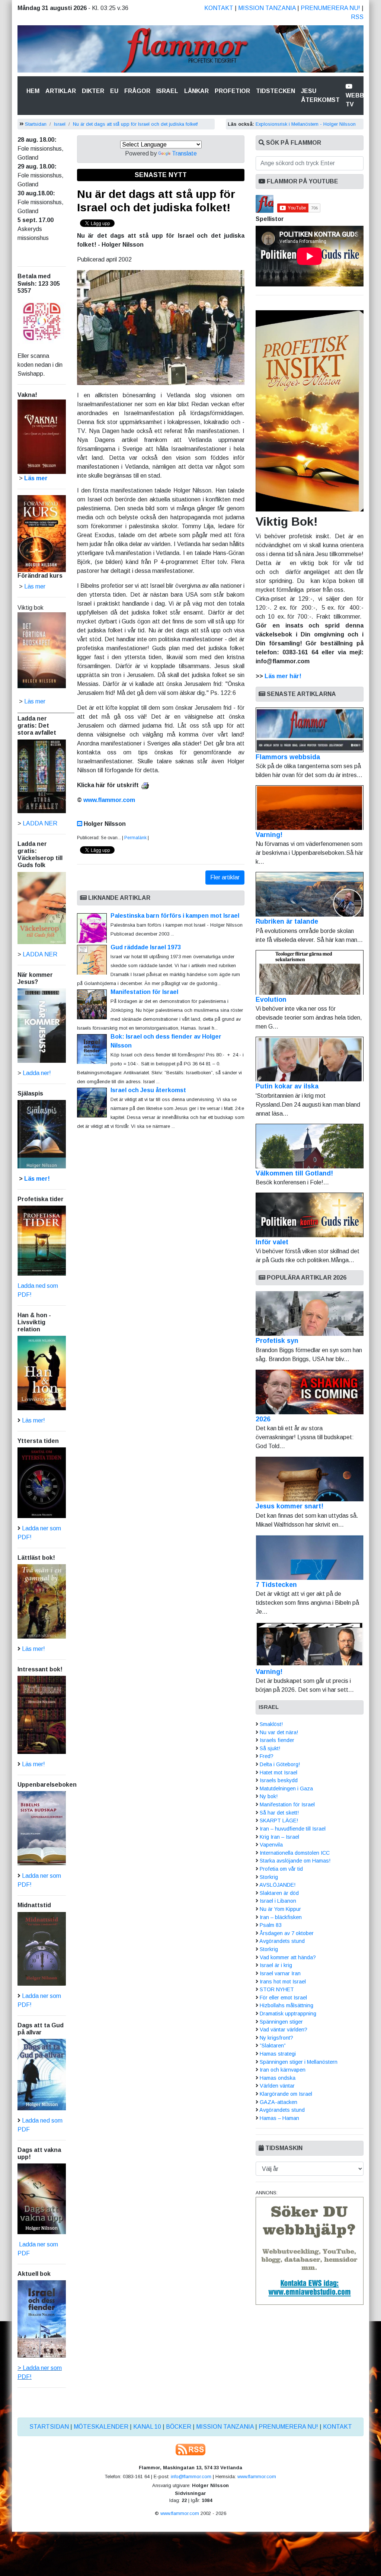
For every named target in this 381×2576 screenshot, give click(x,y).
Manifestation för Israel (144, 992)
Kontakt (219, 8)
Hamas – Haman (279, 2118)
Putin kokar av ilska (287, 1086)
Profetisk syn (277, 1341)
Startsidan (36, 124)
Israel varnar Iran (280, 1973)
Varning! (269, 835)
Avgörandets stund (282, 1941)
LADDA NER (40, 823)
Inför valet (272, 1242)
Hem (34, 91)
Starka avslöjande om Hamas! (295, 1861)
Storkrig (269, 1877)
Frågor (137, 91)
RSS (357, 17)
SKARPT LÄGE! (279, 1820)
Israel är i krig (276, 1965)
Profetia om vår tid (281, 1869)
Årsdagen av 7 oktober (287, 1933)
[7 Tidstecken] (310, 1558)
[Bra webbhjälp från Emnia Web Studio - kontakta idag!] (310, 2251)
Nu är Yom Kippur (280, 1909)
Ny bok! (269, 1796)
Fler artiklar (225, 877)
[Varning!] (310, 1645)
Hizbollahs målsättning (286, 2005)
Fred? (267, 1756)
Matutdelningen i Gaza (286, 1789)
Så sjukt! (270, 1748)
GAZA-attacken (278, 2102)
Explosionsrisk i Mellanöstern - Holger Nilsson (306, 124)
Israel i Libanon (278, 1901)
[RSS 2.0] (190, 2449)
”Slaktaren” (273, 2046)
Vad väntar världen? (284, 2030)
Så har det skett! (279, 1813)
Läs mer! (37, 1179)
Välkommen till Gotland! (294, 1173)
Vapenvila (271, 1845)
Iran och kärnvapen (283, 2070)
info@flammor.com (191, 2476)
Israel (167, 91)
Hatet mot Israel (278, 1773)
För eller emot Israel (283, 1998)
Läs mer (35, 701)
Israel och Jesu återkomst (148, 1090)
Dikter (93, 91)
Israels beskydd (279, 1780)
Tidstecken (276, 91)
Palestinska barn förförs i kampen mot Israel (175, 916)
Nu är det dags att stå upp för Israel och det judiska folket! (135, 124)
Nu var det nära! (279, 1732)
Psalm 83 (271, 1925)
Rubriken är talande (287, 921)
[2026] (310, 1392)
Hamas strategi (278, 2054)
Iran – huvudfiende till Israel (293, 1829)
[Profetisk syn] (310, 1313)
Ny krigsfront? (276, 2038)
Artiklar (61, 91)
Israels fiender (277, 1740)
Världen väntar (277, 2086)
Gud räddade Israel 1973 (146, 947)
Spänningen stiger (281, 2022)
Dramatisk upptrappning (288, 2014)
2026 (263, 1419)
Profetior (232, 91)
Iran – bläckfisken (281, 1917)
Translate (184, 153)
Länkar (196, 91)
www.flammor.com (109, 800)
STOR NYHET (277, 1989)
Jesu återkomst (320, 95)
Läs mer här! (283, 676)
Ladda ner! (37, 1073)
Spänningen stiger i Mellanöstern (299, 2062)
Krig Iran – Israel (279, 1837)
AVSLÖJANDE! (277, 1885)
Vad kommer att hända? (288, 1957)
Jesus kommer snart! (289, 1506)
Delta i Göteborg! (280, 1764)
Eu (114, 91)
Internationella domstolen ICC (295, 1853)
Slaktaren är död (279, 1893)
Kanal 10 (147, 2427)
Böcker (179, 2427)
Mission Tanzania (267, 8)
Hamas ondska (278, 2078)
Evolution (271, 1000)
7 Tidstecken (276, 1585)
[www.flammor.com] (190, 50)
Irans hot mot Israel (283, 1982)
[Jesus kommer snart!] (310, 1479)
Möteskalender (101, 2427)
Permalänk (135, 838)
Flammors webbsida (288, 757)
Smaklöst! (271, 1724)
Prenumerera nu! (330, 8)
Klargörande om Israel (286, 2094)
